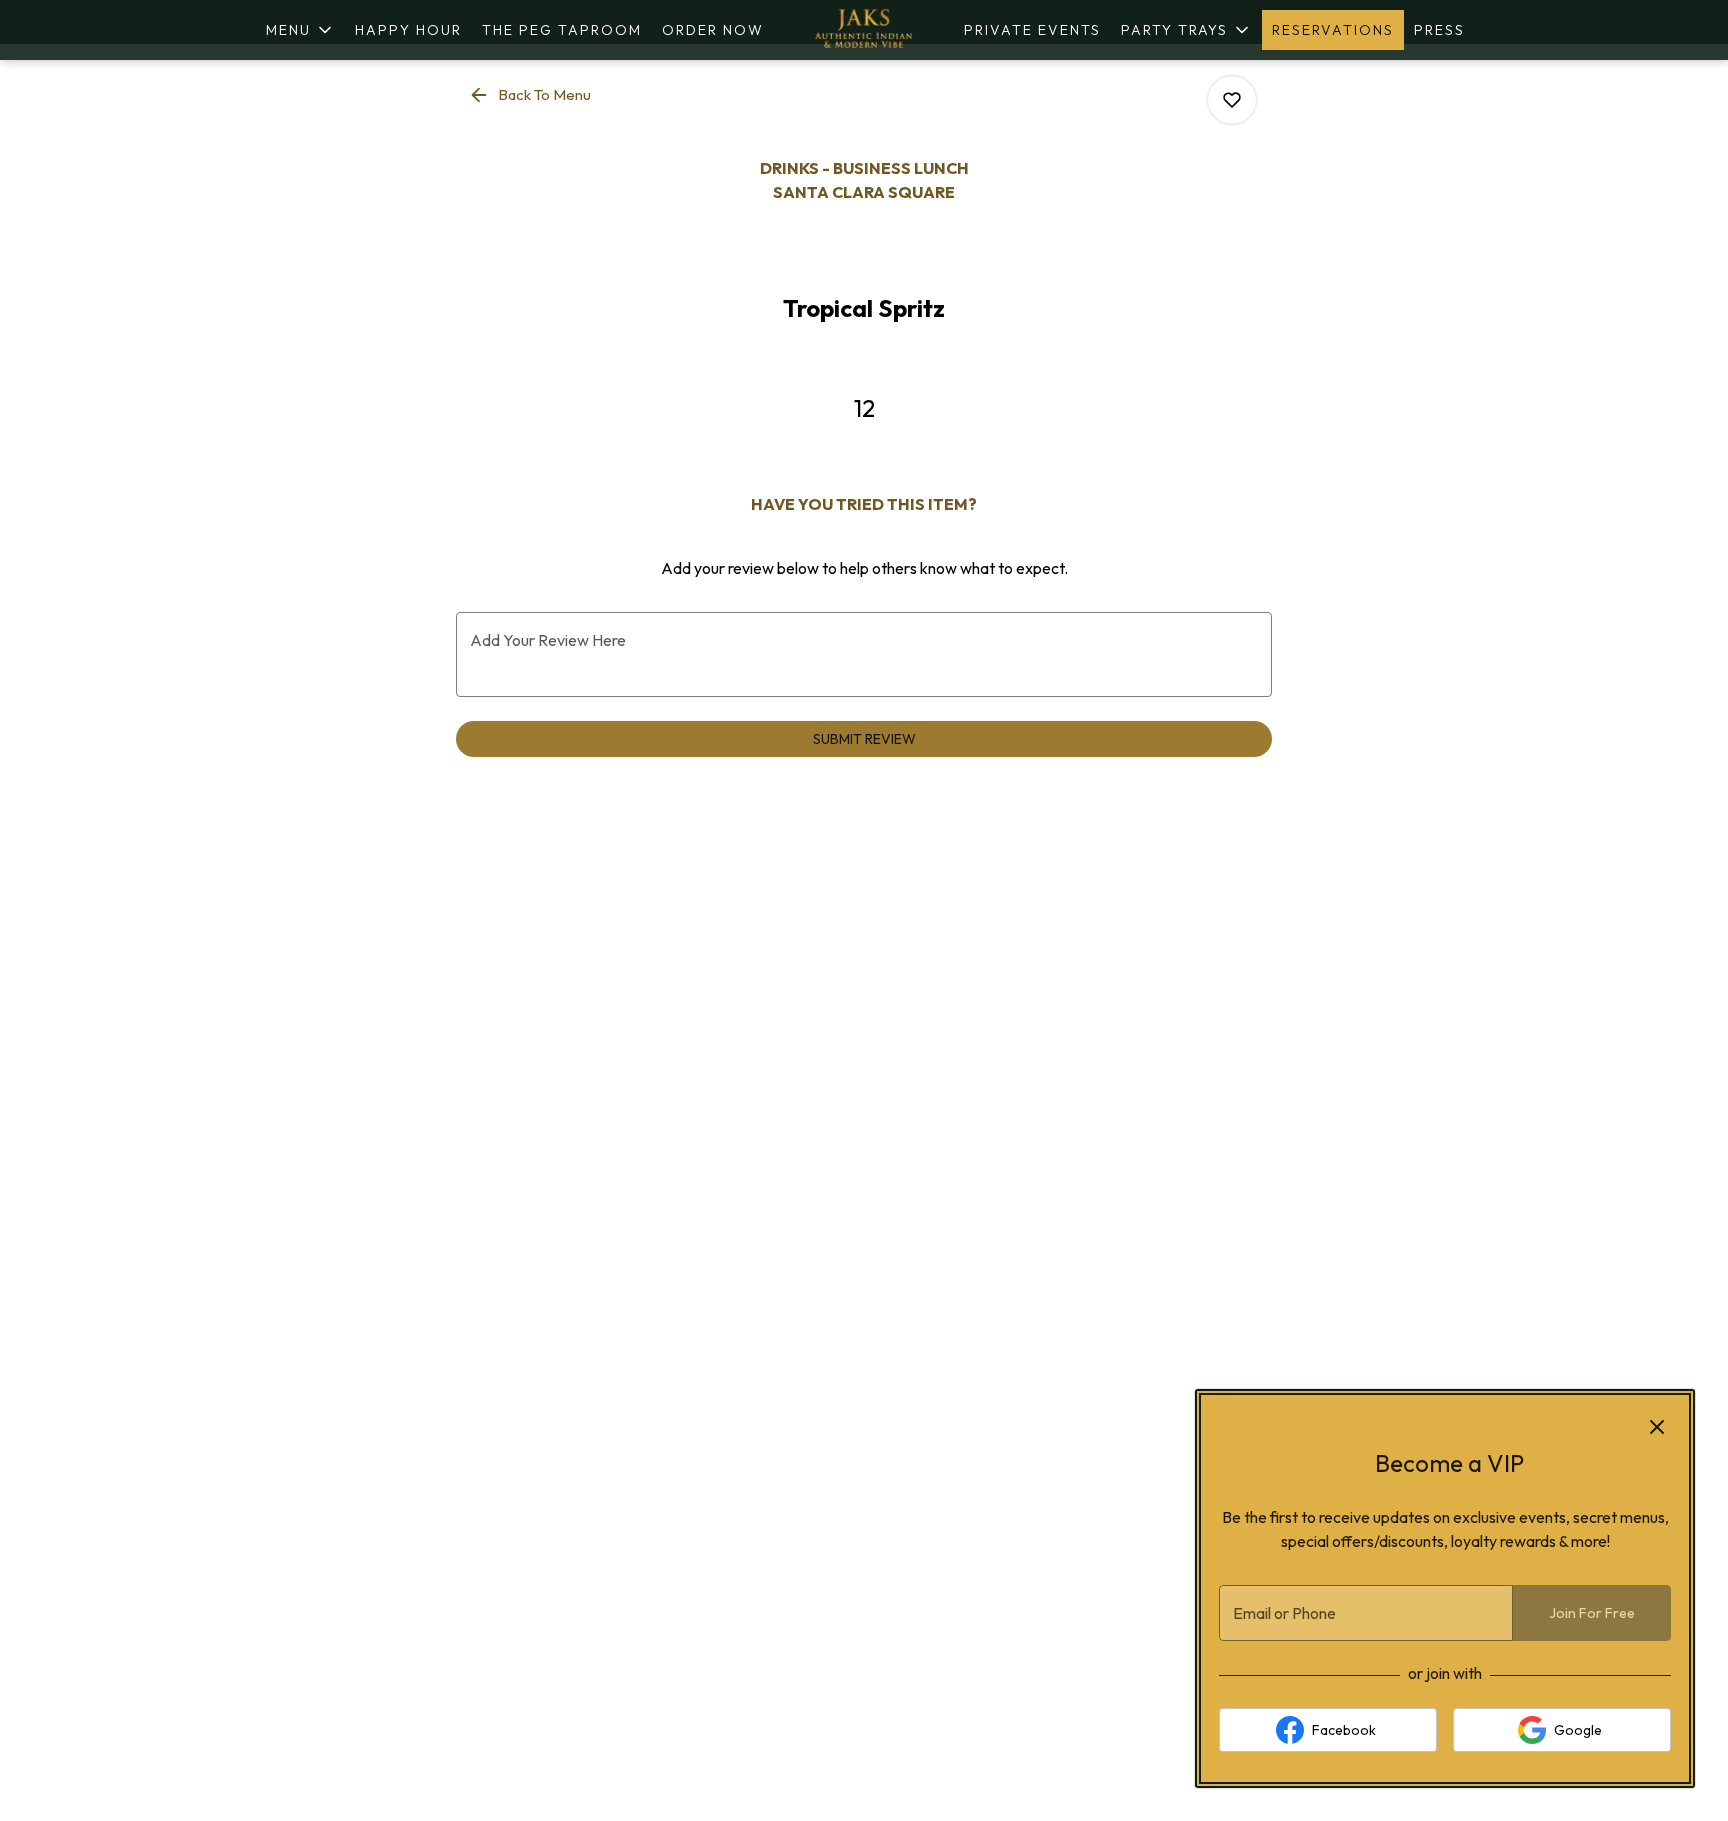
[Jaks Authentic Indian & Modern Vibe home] (864, 30)
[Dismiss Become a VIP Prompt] (1657, 1427)
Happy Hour (408, 30)
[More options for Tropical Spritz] (1232, 100)
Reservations (1333, 30)
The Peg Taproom (562, 30)
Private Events (1032, 30)
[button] (300, 30)
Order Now (713, 30)
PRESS (1439, 30)
